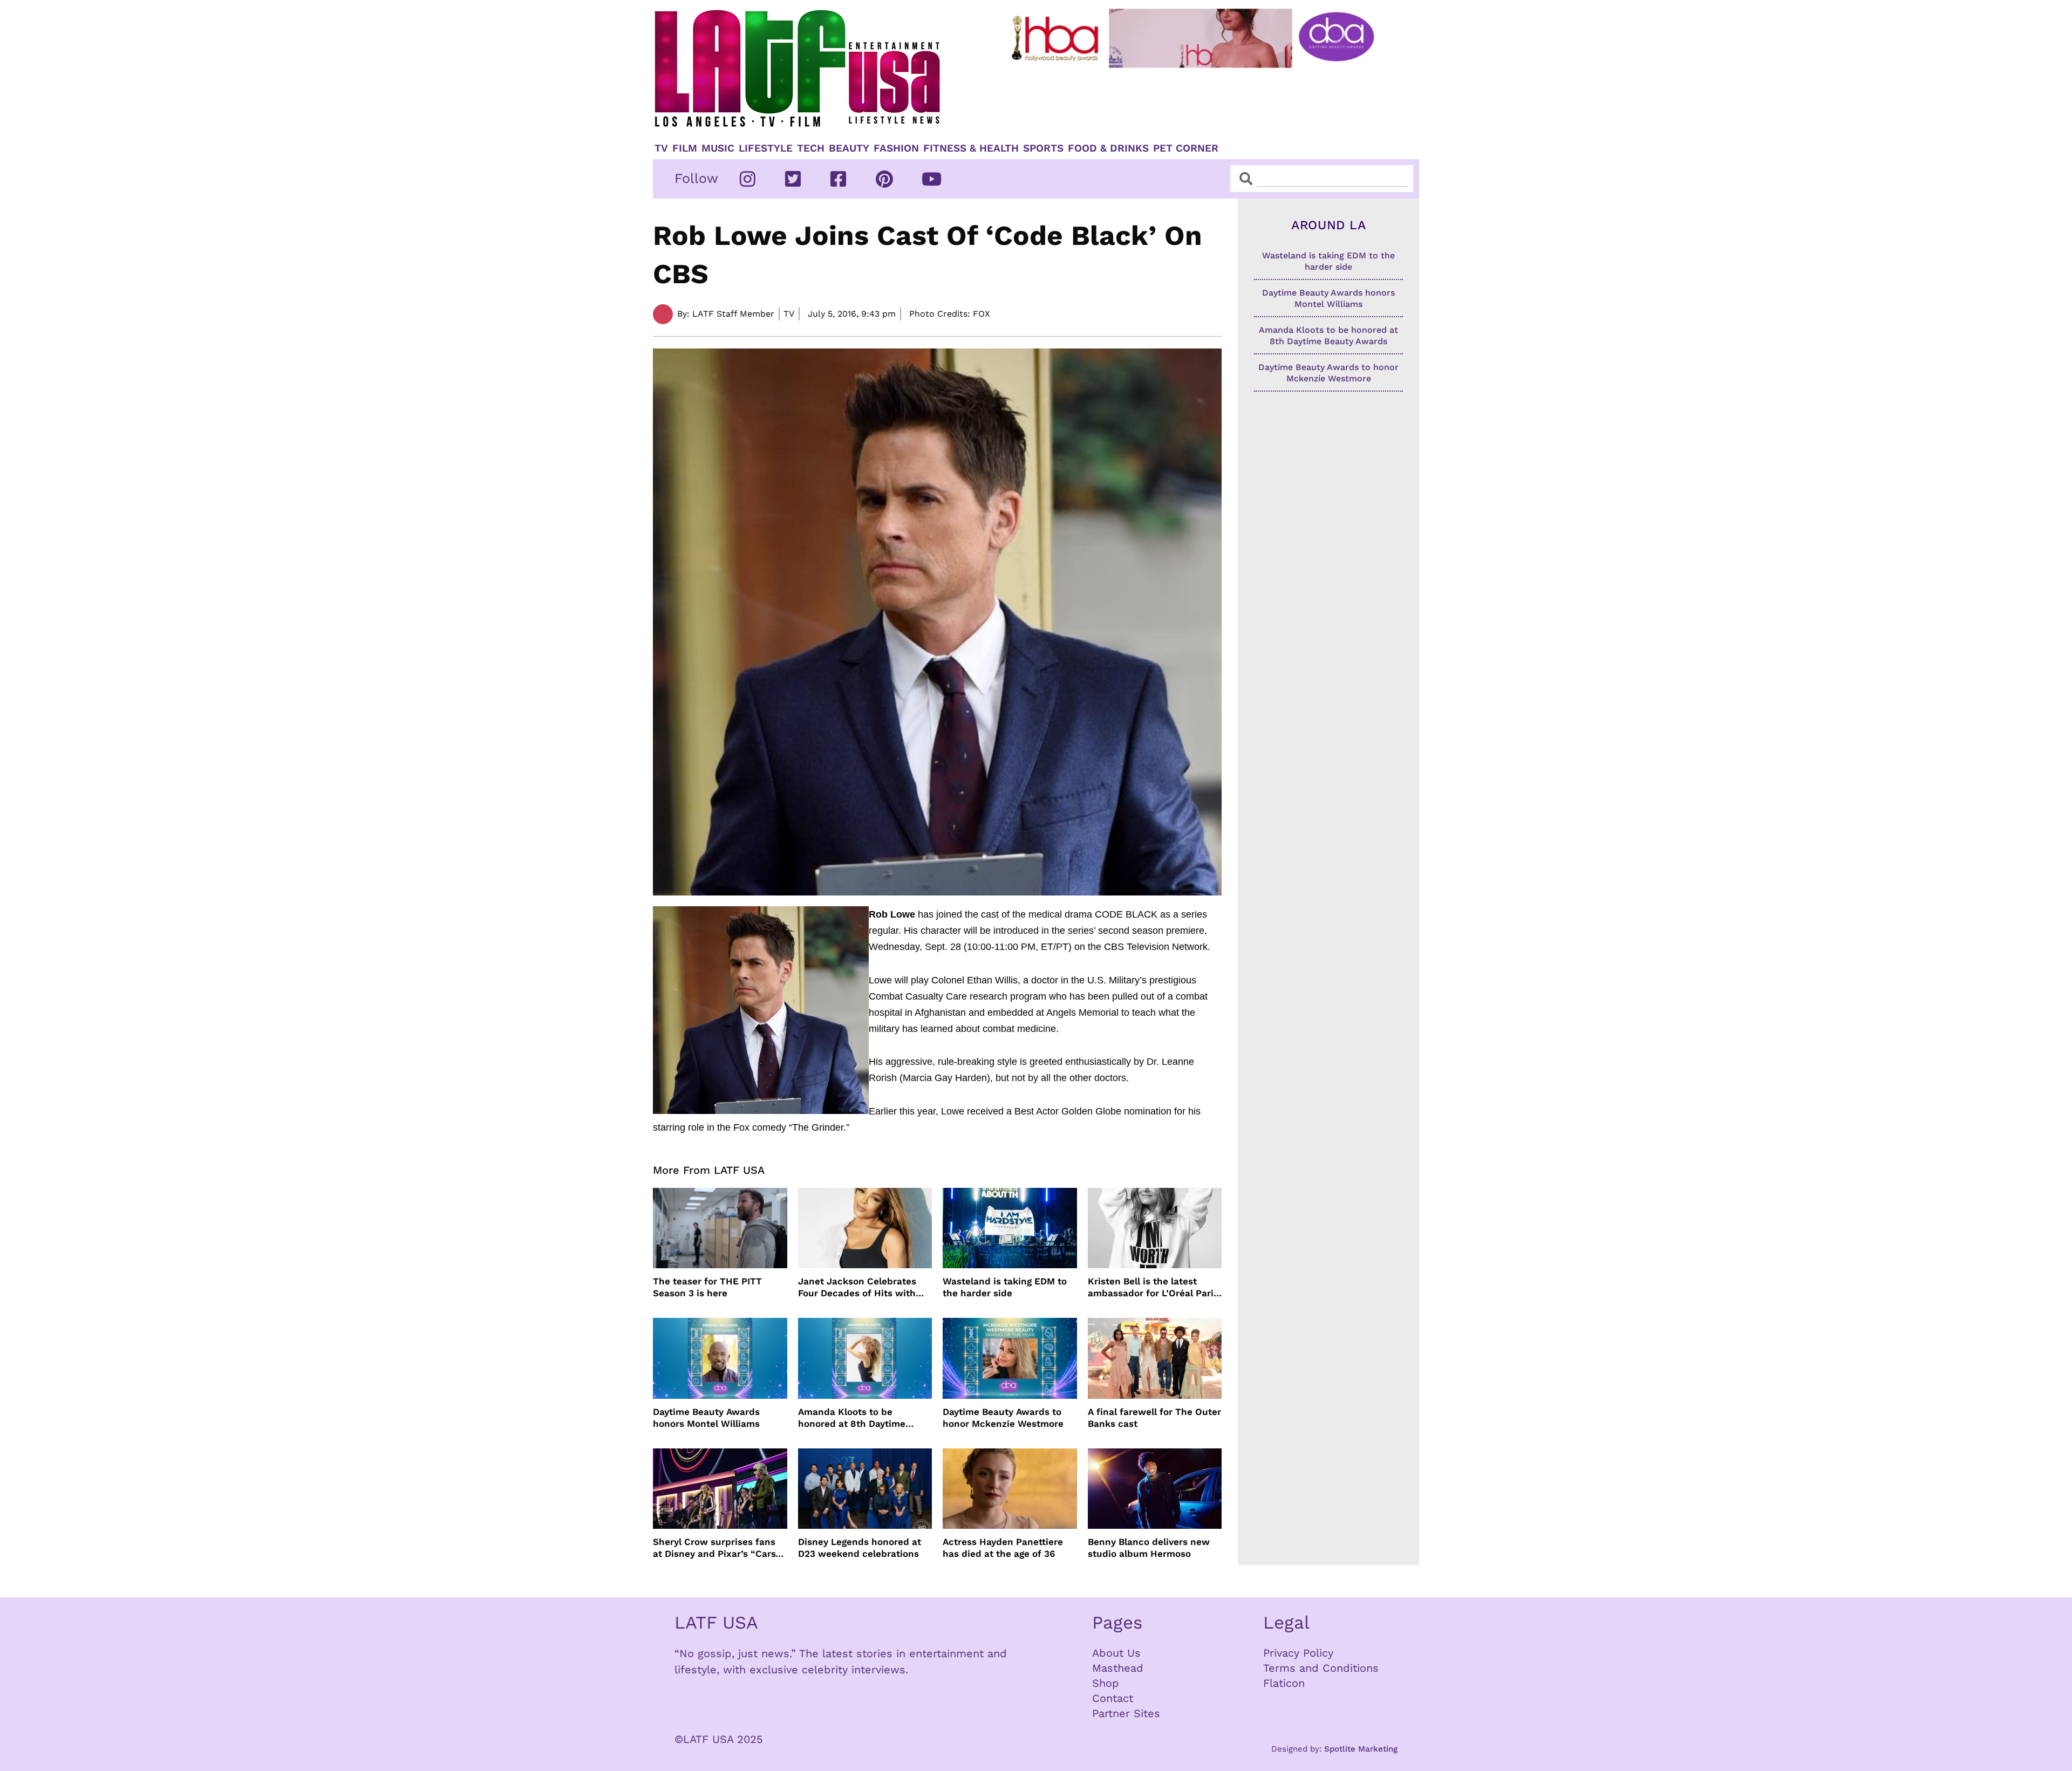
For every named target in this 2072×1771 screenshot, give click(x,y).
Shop (1106, 1683)
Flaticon (1284, 1683)
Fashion (896, 148)
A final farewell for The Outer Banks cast (1154, 1418)
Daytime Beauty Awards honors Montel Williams (706, 1418)
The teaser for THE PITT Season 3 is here (707, 1287)
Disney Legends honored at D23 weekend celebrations (860, 1548)
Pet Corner (1186, 148)
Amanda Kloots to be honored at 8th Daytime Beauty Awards (852, 1418)
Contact (1113, 1698)
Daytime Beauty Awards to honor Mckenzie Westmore (1003, 1418)
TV (661, 148)
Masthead (1118, 1668)
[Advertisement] (1202, 101)
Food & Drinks (1108, 148)
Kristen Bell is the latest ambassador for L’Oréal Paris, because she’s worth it (1154, 1287)
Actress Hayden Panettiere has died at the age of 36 (1003, 1548)
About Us (1116, 1653)
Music (718, 148)
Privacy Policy (1298, 1653)
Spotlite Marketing (1361, 1749)
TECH (811, 148)
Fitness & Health (971, 148)
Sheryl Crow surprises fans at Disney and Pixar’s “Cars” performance (717, 1548)
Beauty (849, 148)
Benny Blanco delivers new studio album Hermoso (1149, 1548)
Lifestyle (766, 148)
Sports (1043, 148)
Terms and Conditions (1321, 1668)
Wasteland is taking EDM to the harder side (1005, 1287)
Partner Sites (1126, 1713)
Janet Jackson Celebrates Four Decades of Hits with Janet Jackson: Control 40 (858, 1287)
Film (685, 148)
